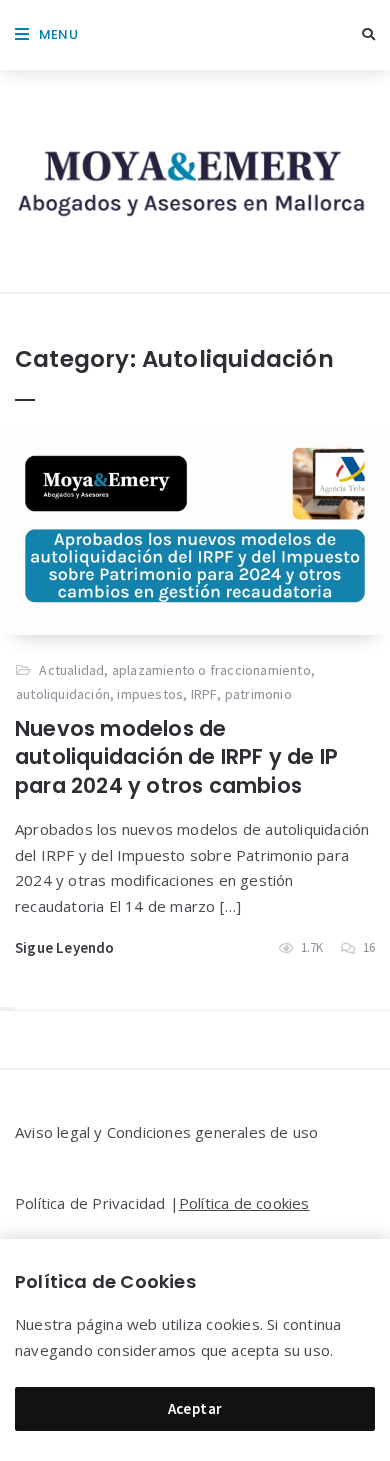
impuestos (150, 694)
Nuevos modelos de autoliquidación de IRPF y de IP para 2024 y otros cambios (176, 757)
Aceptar (195, 1408)
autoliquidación (63, 694)
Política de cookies (244, 1203)
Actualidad (71, 670)
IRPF (204, 694)
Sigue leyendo (65, 947)
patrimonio (258, 694)
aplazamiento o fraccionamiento (211, 670)
